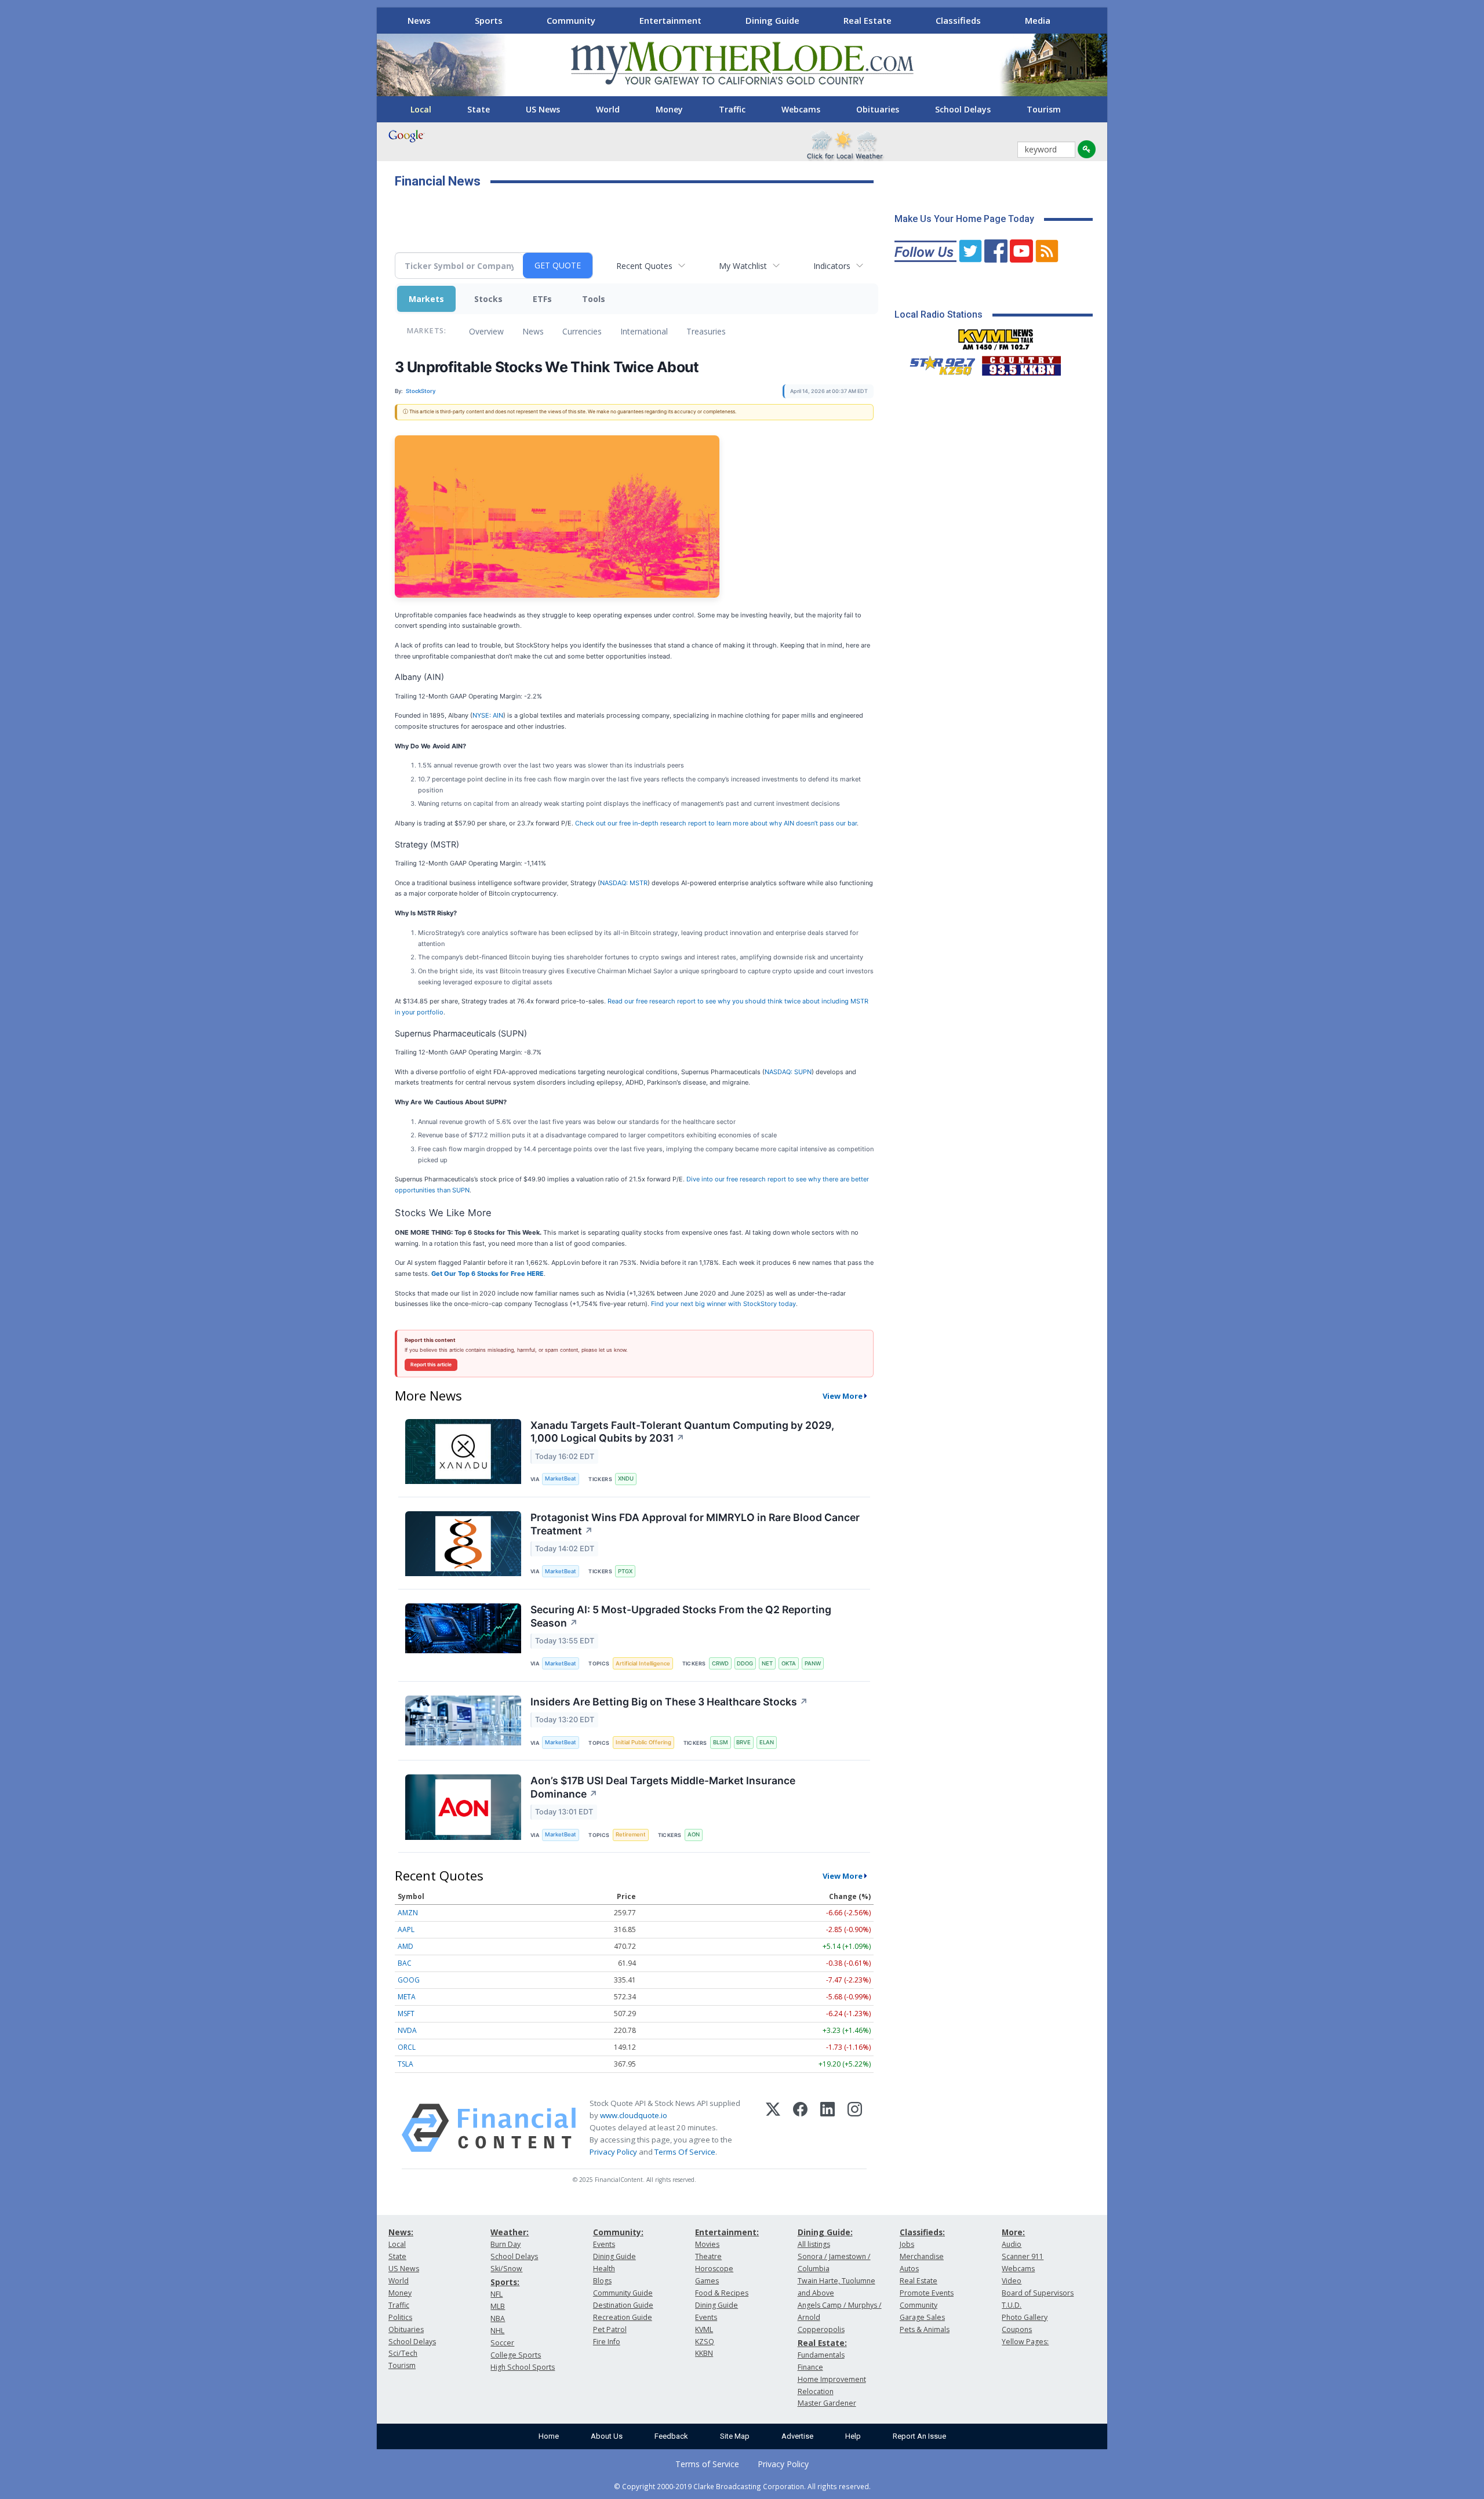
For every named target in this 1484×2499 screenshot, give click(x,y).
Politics (400, 2317)
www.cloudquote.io (634, 2115)
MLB (498, 2306)
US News (543, 109)
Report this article (431, 1365)
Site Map (735, 2436)
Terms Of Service (685, 2152)
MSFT (406, 2014)
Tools (594, 299)
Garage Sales (922, 2317)
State (479, 109)
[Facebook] (800, 2128)
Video (1012, 2281)
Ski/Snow (506, 2269)
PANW (813, 1663)
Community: (618, 2232)
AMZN (408, 1913)
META (407, 1997)
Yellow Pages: (1025, 2342)
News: (401, 2232)
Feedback (671, 2436)
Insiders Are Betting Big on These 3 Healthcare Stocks (669, 1702)
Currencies (582, 331)
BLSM (721, 1742)
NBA (498, 2318)
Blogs (602, 2281)
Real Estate (868, 20)
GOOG (409, 1980)
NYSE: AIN (488, 715)
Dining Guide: (825, 2232)
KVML (704, 2329)
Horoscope (714, 2269)
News (419, 20)
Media (1038, 20)
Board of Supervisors (1038, 2293)
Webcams (801, 109)
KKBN (704, 2353)
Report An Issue (919, 2436)
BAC (405, 1963)
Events (604, 2244)
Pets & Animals (925, 2329)
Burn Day (505, 2244)
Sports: (505, 2282)
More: (1013, 2232)
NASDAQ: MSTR (624, 883)
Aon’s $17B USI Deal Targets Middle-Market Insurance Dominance (663, 1787)
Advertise (797, 2436)
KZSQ (705, 2342)
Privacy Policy (613, 2152)
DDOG (745, 1663)
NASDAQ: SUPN (788, 1072)
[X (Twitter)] (773, 2128)
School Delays (963, 109)
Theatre (708, 2256)
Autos (909, 2269)
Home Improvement (832, 2379)
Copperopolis (821, 2329)
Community (571, 20)
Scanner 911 (1023, 2256)
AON (694, 1834)
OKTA (789, 1663)
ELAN (767, 1742)
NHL (497, 2331)
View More (843, 1396)
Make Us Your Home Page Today (964, 219)
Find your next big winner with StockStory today (723, 1304)
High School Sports (523, 2367)
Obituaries (878, 109)
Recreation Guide (623, 2317)
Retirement (631, 1834)
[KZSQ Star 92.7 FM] (937, 363)
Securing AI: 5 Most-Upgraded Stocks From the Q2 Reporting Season (681, 1616)
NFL (497, 2294)
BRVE (743, 1742)
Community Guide (623, 2293)
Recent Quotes (644, 266)
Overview (486, 331)
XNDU (626, 1478)
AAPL (406, 1929)
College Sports (516, 2355)
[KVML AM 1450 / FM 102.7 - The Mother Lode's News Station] (996, 336)
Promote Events (927, 2293)
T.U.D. (1012, 2305)
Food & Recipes (722, 2293)
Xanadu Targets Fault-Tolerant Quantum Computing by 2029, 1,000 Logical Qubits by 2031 (682, 1432)
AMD (405, 1946)
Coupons (1017, 2329)
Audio (1012, 2244)
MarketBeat (561, 1478)
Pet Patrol (610, 2329)
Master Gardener (827, 2403)
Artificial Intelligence (643, 1663)
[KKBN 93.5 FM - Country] (1021, 363)
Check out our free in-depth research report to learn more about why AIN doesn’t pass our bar (716, 823)
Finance (810, 2367)
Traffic (732, 109)
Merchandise (922, 2256)
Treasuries (706, 331)
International (644, 331)
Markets (426, 299)
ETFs (542, 299)
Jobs (907, 2244)
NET (767, 1663)
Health (604, 2269)
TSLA (405, 2064)
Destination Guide (623, 2305)
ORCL (407, 2047)
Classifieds (958, 20)
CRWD (720, 1663)
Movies (707, 2244)
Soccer (502, 2343)
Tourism (1044, 109)
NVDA (407, 2030)
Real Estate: (822, 2343)
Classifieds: (922, 2232)
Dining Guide (772, 20)
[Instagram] (855, 2128)
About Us (607, 2436)
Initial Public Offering (643, 1742)
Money (669, 109)
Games (707, 2281)
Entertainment (670, 20)
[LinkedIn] (828, 2128)
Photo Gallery (1025, 2317)
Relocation (816, 2391)
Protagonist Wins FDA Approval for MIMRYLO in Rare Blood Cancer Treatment (695, 1524)
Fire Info (607, 2342)
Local (421, 109)
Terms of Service (707, 2464)
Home (549, 2436)
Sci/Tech (403, 2353)
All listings (814, 2244)
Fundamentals (821, 2355)
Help (853, 2436)
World (608, 109)
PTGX (625, 1571)
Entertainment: (727, 2232)
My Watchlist (743, 266)
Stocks (488, 299)
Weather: (510, 2232)
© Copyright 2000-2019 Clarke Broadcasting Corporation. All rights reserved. (742, 2486)
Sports (489, 20)
